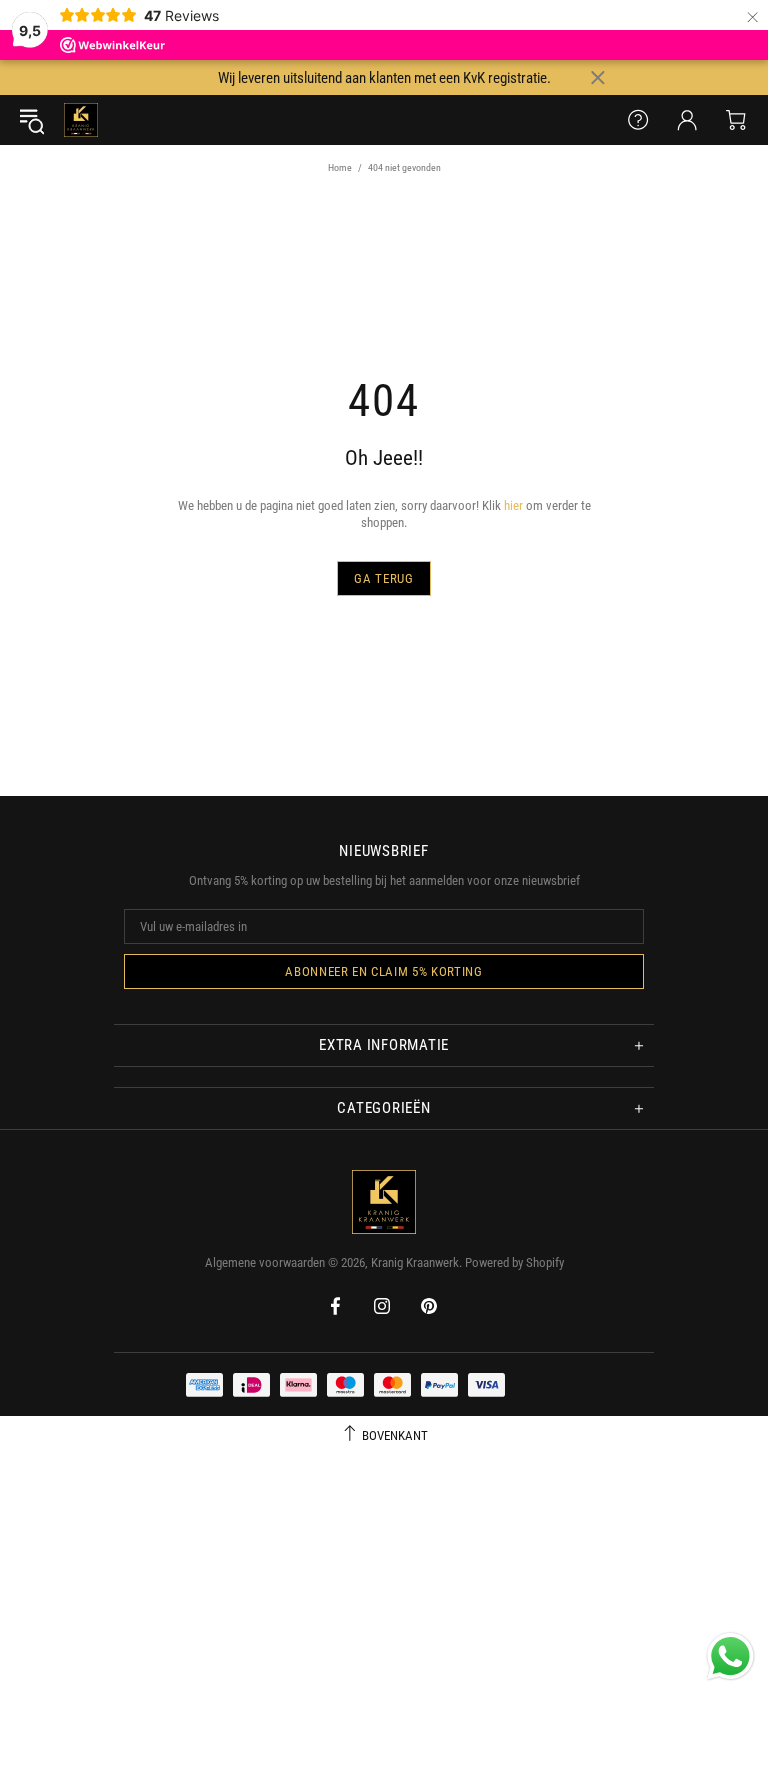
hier (513, 505)
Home (340, 167)
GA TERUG (383, 578)
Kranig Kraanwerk (81, 120)
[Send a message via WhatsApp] (730, 1656)
